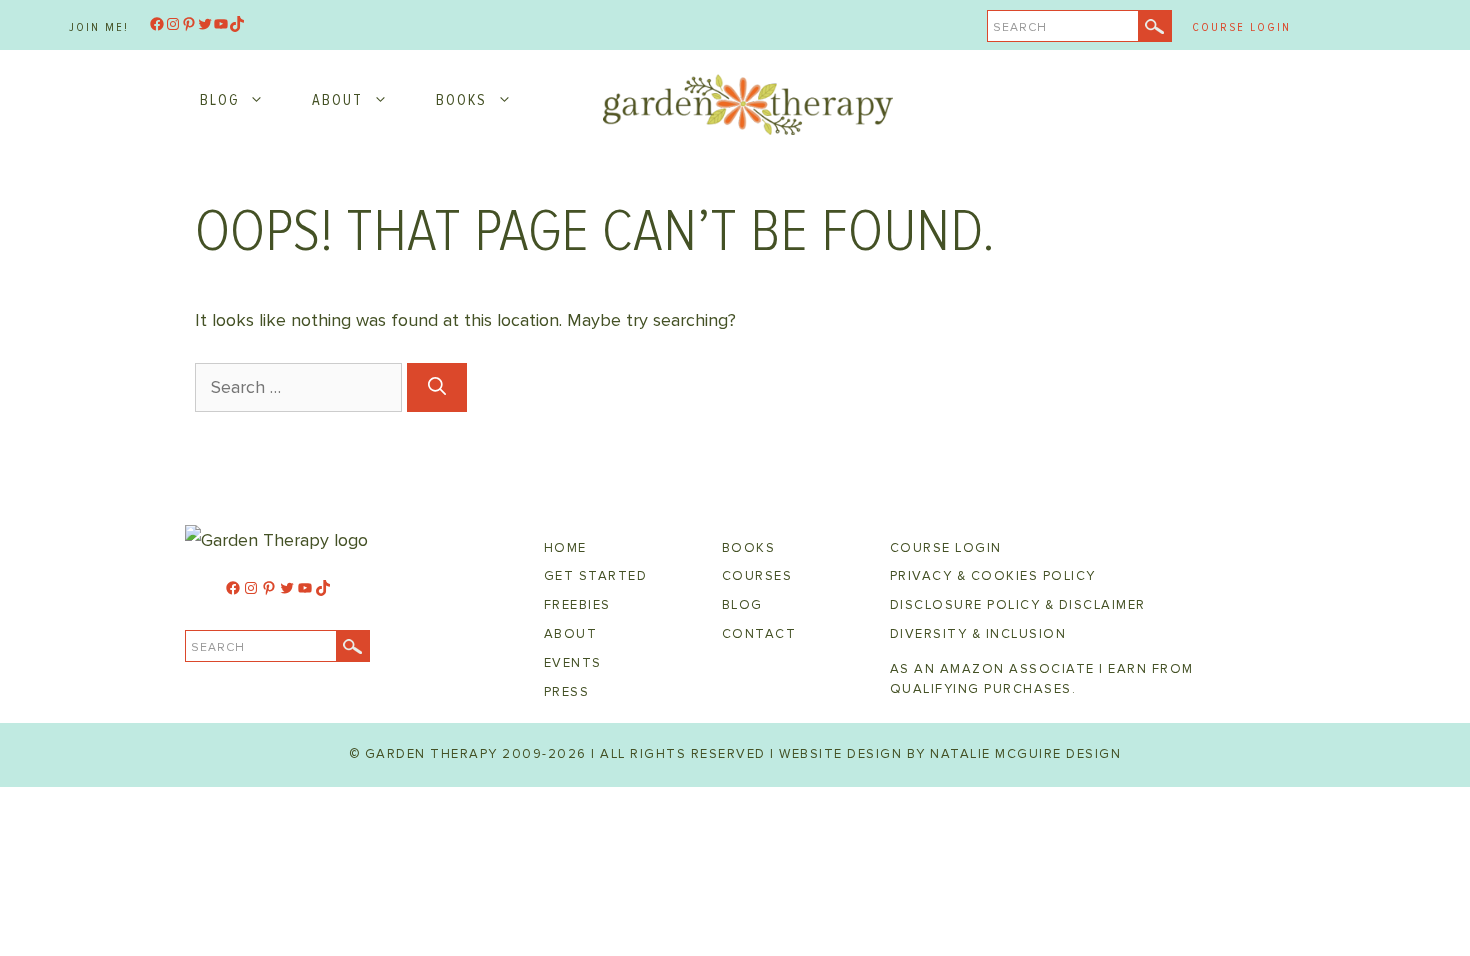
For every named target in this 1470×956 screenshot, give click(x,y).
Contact (759, 634)
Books (461, 100)
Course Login (1241, 27)
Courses (757, 576)
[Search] (437, 387)
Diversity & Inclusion (978, 634)
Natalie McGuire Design (1025, 754)
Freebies (577, 605)
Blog (219, 100)
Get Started (596, 576)
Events (573, 663)
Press (567, 692)
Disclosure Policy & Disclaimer (1018, 605)
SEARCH (1020, 27)
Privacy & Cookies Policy (993, 576)
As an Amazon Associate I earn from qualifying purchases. (1042, 679)
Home (565, 548)
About (337, 100)
